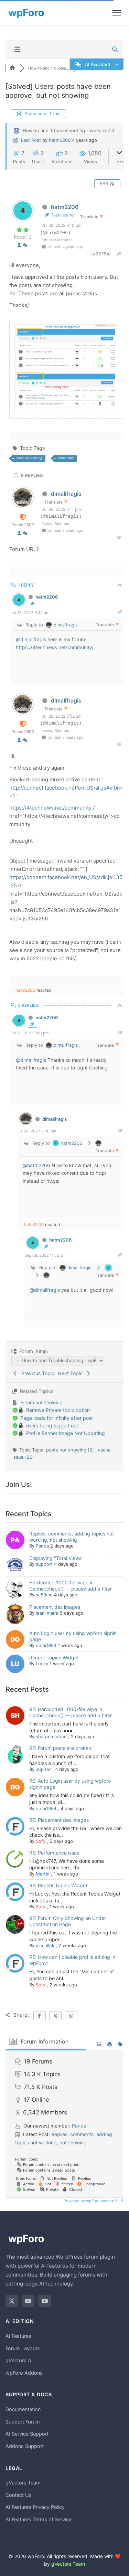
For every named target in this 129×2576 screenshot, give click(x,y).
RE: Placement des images (59, 1820)
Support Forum (23, 2422)
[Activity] (25, 245)
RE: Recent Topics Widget (58, 1885)
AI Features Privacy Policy (35, 2507)
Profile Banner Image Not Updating (66, 1433)
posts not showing (29, 458)
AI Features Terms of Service (39, 2519)
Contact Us (19, 2495)
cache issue (66, 458)
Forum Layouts (23, 2348)
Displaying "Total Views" (56, 1558)
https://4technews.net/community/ (55, 647)
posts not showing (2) (71, 1450)
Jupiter (43, 1769)
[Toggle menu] (117, 13)
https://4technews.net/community (50, 808)
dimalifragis (66, 494)
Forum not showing (41, 1402)
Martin (43, 1874)
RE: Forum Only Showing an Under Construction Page (68, 1921)
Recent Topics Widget (54, 1657)
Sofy (41, 1841)
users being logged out (52, 1426)
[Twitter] (12, 2301)
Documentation (23, 2409)
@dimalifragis (31, 639)
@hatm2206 (36, 1165)
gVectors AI (19, 2360)
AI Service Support (27, 2434)
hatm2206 (60, 140)
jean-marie (47, 1613)
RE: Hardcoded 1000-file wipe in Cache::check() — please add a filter (71, 1712)
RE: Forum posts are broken (60, 1748)
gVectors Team (23, 2483)
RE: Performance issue (54, 1853)
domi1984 (46, 1645)
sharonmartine (51, 1736)
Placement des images (55, 1607)
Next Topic (72, 1373)
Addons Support (25, 2446)
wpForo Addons (24, 2373)
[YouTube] (28, 2301)
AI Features (18, 2336)
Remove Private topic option (58, 1410)
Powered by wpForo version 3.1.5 (93, 2201)
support (44, 1564)
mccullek (45, 1945)
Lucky (42, 1664)
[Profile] (19, 245)
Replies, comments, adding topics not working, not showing (72, 1537)
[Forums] (12, 68)
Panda (42, 1546)
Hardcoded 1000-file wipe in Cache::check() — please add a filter (71, 1586)
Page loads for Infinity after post (57, 1418)
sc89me (44, 1595)
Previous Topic (36, 1373)
